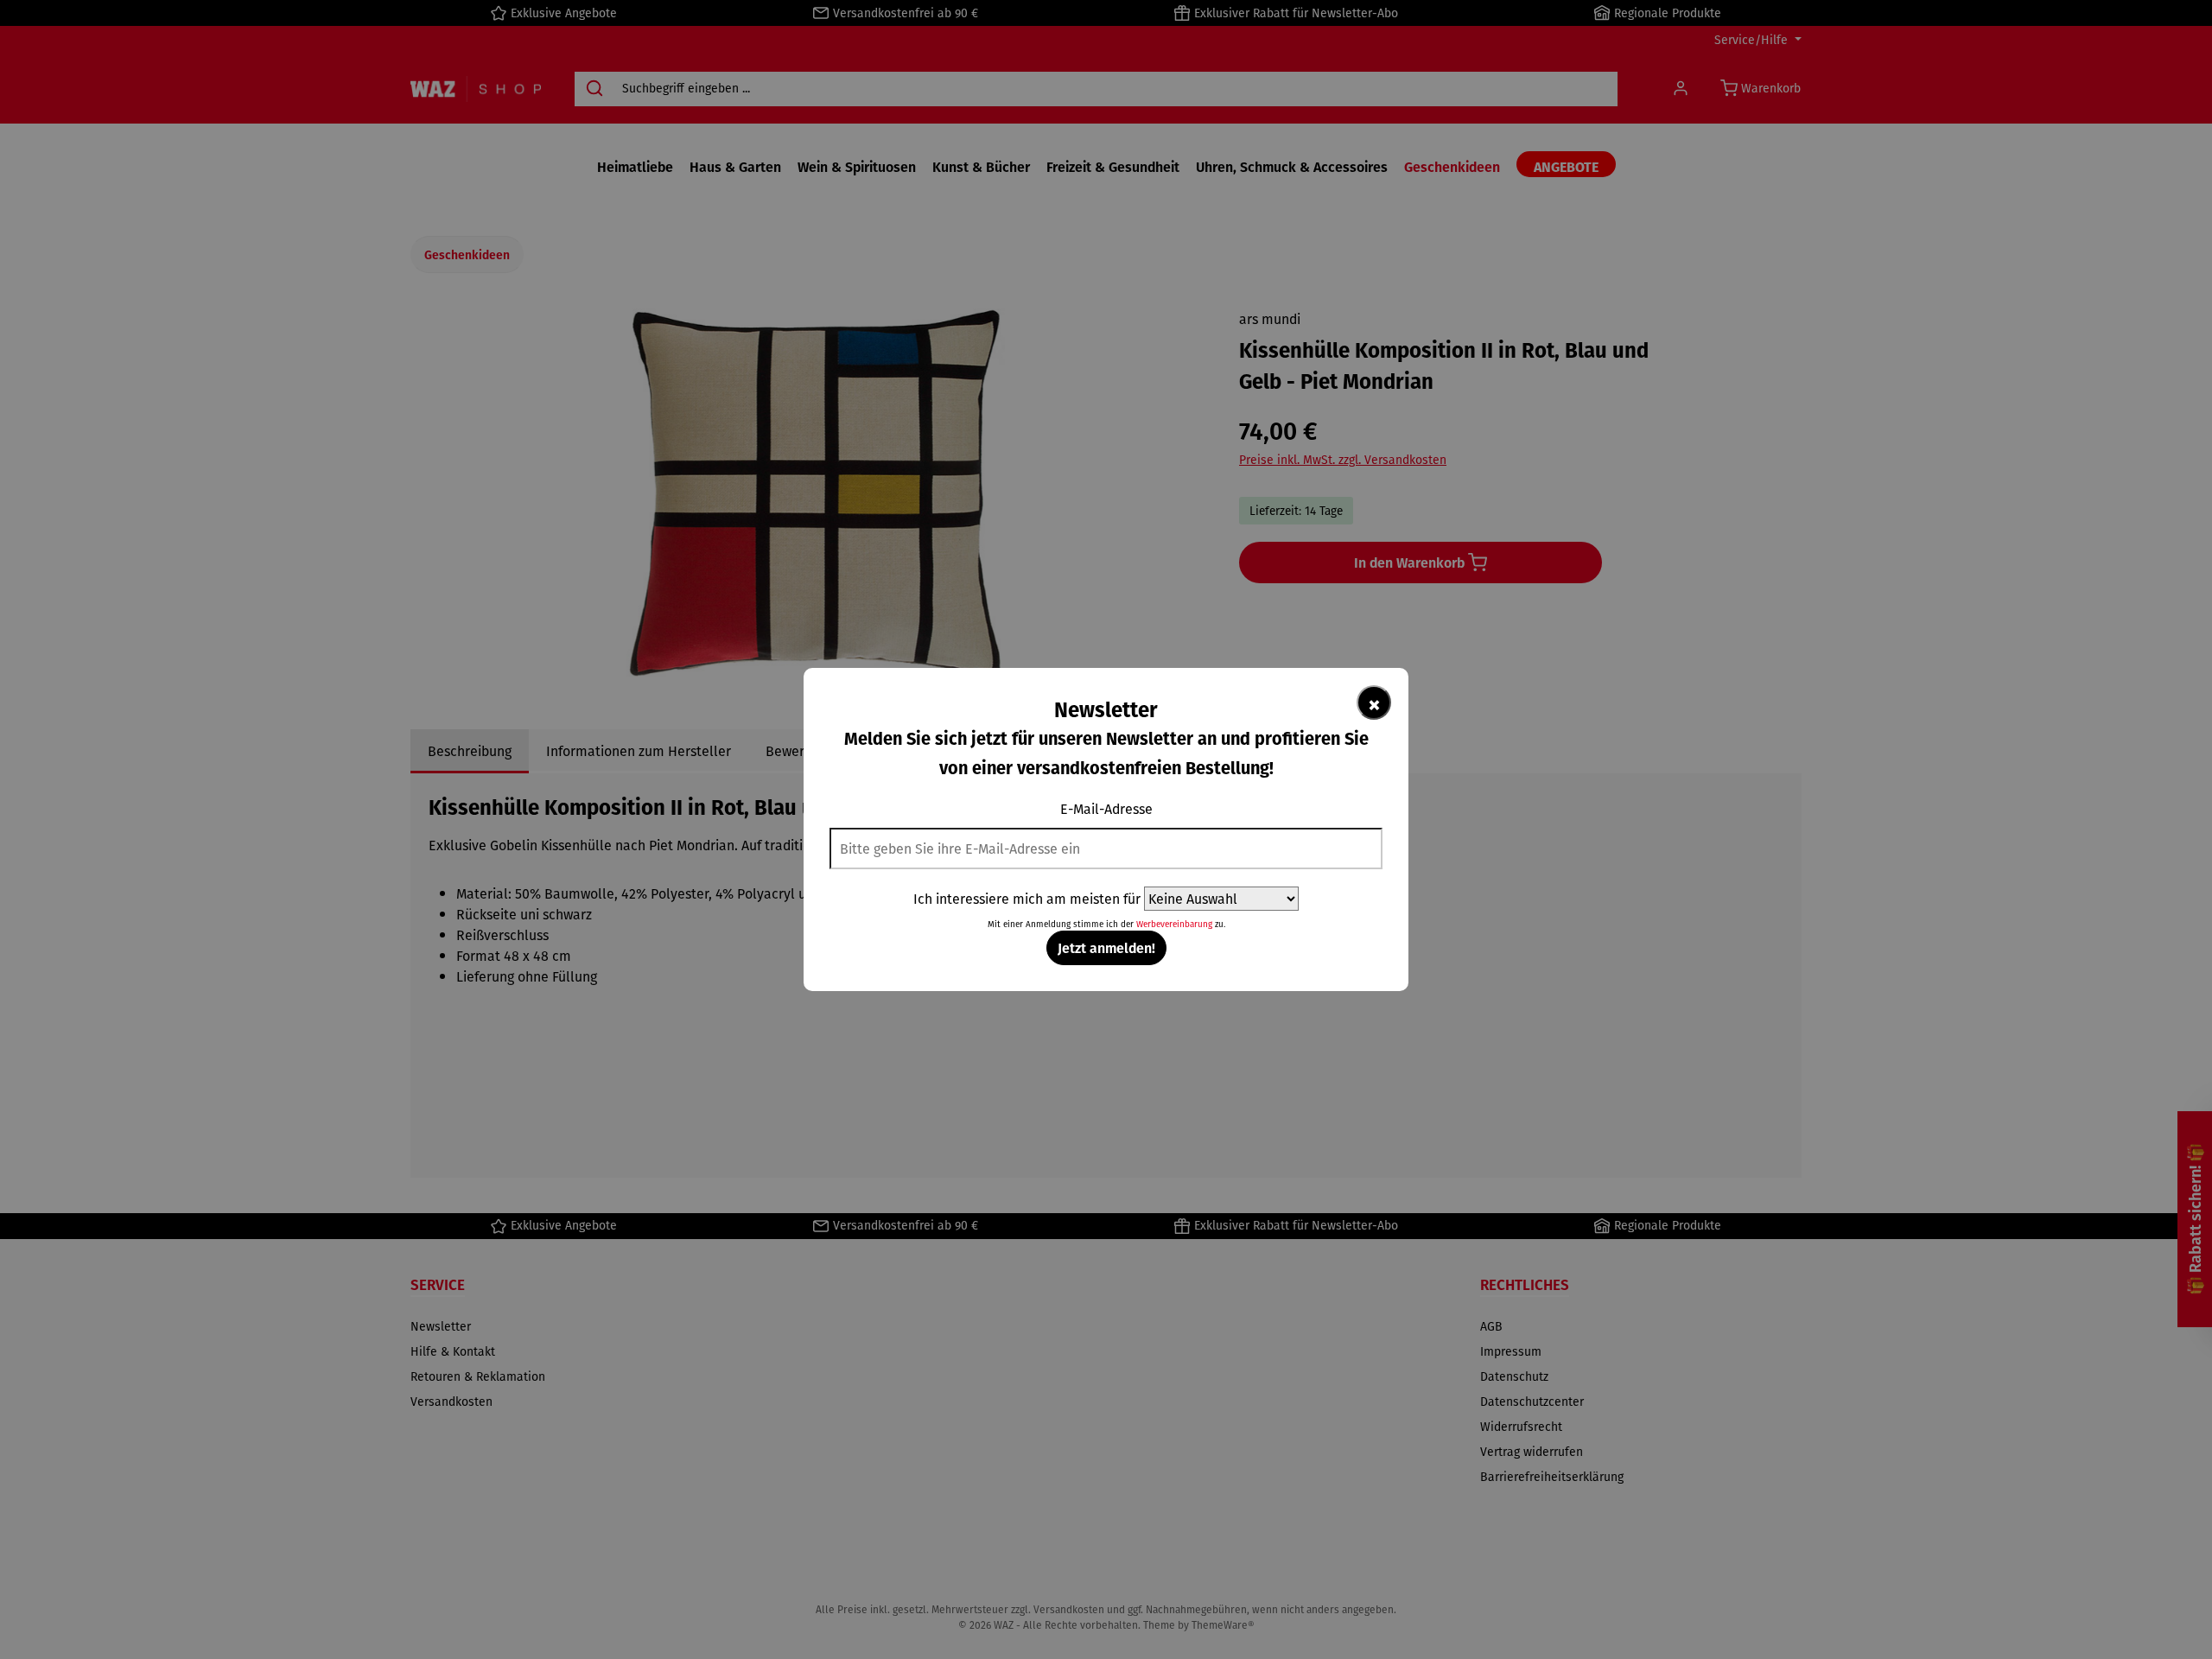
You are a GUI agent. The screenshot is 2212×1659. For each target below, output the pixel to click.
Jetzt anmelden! (1106, 947)
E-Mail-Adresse (1106, 809)
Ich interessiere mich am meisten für (1027, 899)
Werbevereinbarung (1174, 924)
